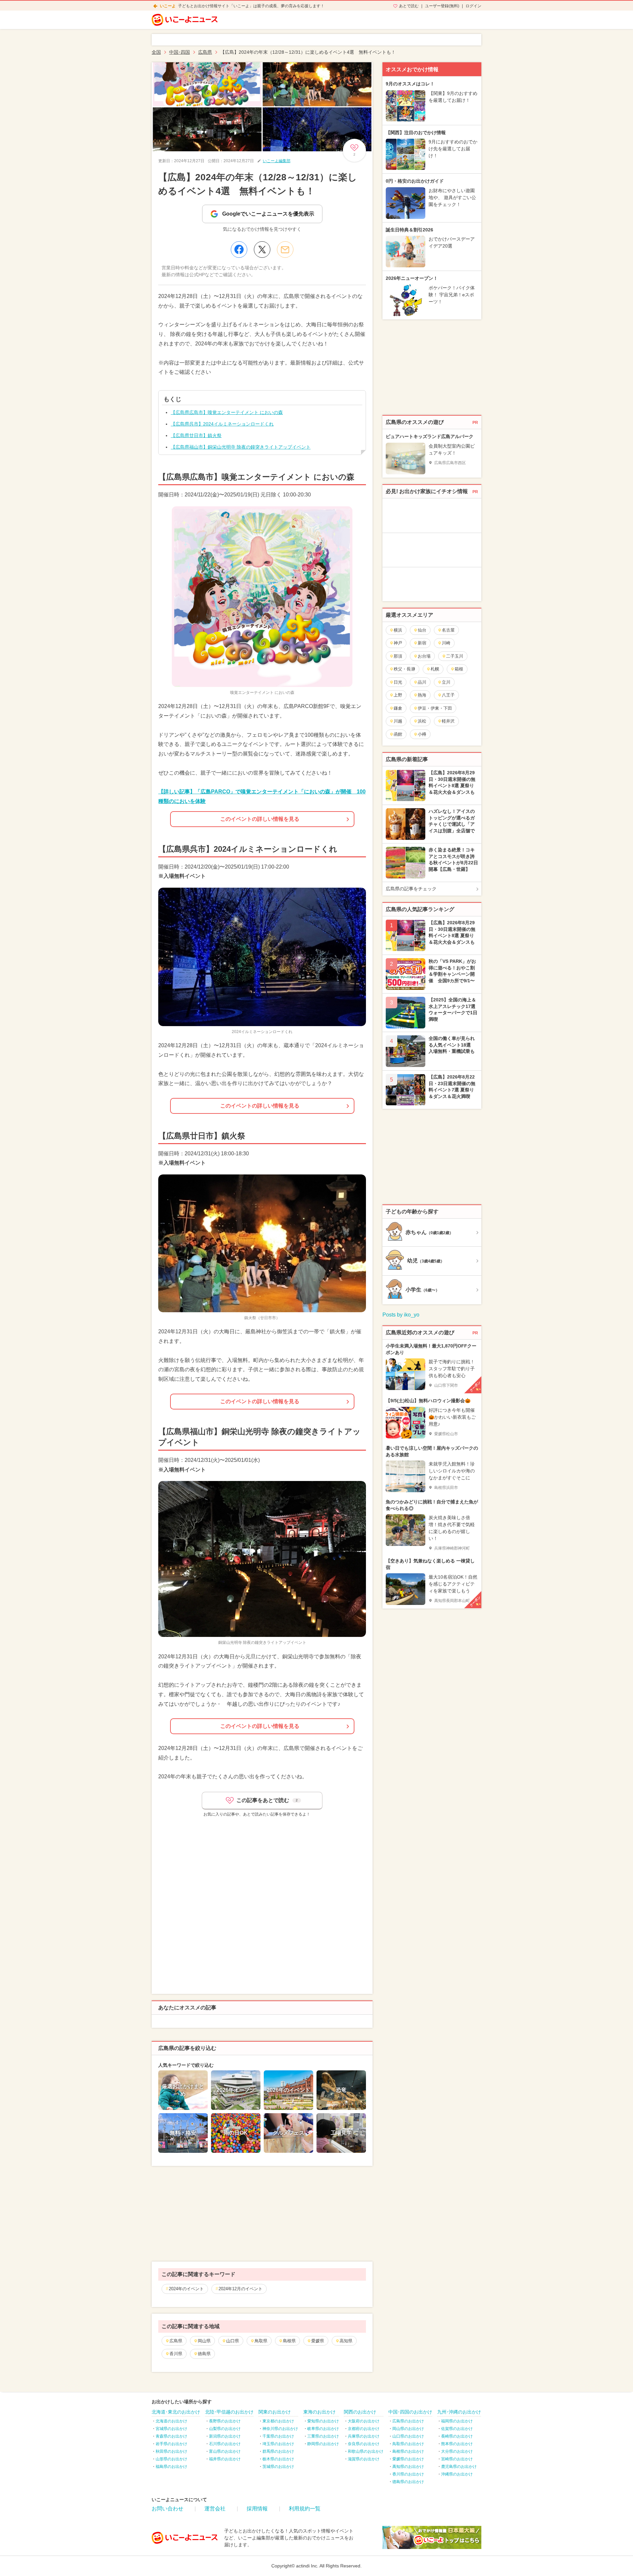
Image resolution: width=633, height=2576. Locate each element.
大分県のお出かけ (457, 2451)
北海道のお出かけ (171, 2421)
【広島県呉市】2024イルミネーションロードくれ (222, 424)
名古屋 (448, 630)
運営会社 (215, 2509)
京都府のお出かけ (364, 2429)
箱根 (459, 669)
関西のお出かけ (360, 2412)
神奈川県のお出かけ (280, 2429)
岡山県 (204, 2341)
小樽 (422, 734)
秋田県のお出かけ (171, 2451)
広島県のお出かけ (408, 2421)
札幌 (435, 669)
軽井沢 (448, 721)
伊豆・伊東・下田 (435, 708)
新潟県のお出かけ (225, 2436)
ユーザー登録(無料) (442, 6)
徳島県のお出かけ (408, 2482)
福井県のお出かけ (225, 2459)
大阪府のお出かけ (364, 2421)
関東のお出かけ (275, 2412)
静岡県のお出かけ (323, 2444)
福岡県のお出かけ (457, 2421)
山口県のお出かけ (408, 2436)
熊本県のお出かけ (457, 2444)
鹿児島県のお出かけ (459, 2467)
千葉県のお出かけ (278, 2436)
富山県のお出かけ (225, 2451)
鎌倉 (398, 708)
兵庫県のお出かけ (364, 2436)
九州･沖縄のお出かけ (459, 2412)
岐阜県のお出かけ (323, 2429)
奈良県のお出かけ (364, 2444)
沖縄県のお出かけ (457, 2474)
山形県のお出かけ (171, 2459)
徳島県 (204, 2354)
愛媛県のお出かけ (408, 2459)
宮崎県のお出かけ (457, 2459)
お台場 (424, 656)
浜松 (422, 721)
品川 (422, 682)
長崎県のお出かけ (457, 2436)
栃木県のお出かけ (278, 2459)
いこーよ (168, 6)
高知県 (346, 2341)
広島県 (176, 2341)
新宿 (422, 643)
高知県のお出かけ (408, 2467)
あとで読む (409, 6)
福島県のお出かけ (171, 2467)
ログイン (473, 6)
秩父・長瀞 (404, 669)
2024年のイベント (186, 2289)
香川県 (176, 2354)
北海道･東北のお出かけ (176, 2412)
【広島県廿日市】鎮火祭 (196, 435)
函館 (398, 734)
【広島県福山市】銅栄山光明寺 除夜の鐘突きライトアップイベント (241, 447)
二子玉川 (455, 656)
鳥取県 (261, 2341)
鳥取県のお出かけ (408, 2444)
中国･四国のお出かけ (410, 2412)
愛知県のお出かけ (323, 2421)
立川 (446, 682)
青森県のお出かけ (171, 2436)
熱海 (422, 695)
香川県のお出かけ (408, 2474)
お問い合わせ (167, 2509)
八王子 (448, 695)
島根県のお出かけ (408, 2451)
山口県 (233, 2341)
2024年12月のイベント (241, 2289)
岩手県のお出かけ (171, 2444)
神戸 (398, 643)
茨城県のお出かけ (278, 2467)
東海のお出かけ (319, 2412)
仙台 (422, 630)
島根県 (289, 2341)
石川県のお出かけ (225, 2444)
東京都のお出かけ (278, 2421)
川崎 (446, 643)
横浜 (398, 630)
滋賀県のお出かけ (364, 2459)
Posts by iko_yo (401, 1315)
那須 (398, 656)
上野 (398, 695)
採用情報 (257, 2509)
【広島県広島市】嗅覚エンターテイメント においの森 (227, 412)
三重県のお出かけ (323, 2436)
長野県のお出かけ (225, 2421)
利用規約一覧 (305, 2509)
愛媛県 (318, 2341)
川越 (398, 721)
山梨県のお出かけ (225, 2429)
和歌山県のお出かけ (366, 2451)
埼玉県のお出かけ (278, 2444)
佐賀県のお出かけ (457, 2429)
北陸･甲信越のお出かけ (229, 2412)
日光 (398, 682)
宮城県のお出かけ (171, 2429)
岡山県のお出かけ (408, 2429)
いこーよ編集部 (277, 161)
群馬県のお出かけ (278, 2451)
